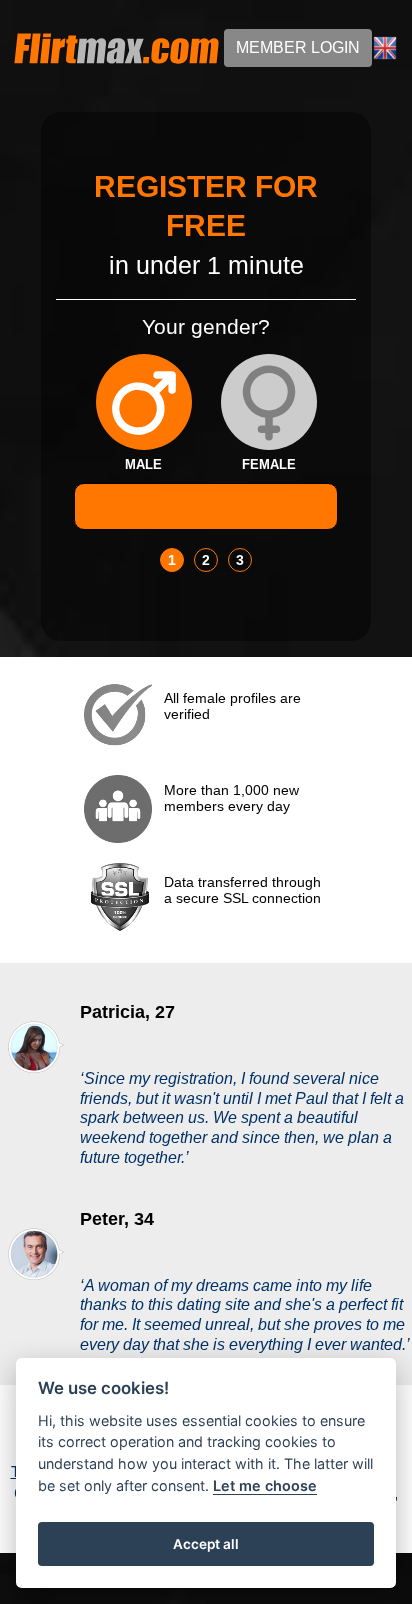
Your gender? (206, 326)
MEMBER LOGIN (298, 47)
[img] (144, 402)
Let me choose (265, 1485)
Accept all (206, 1544)
